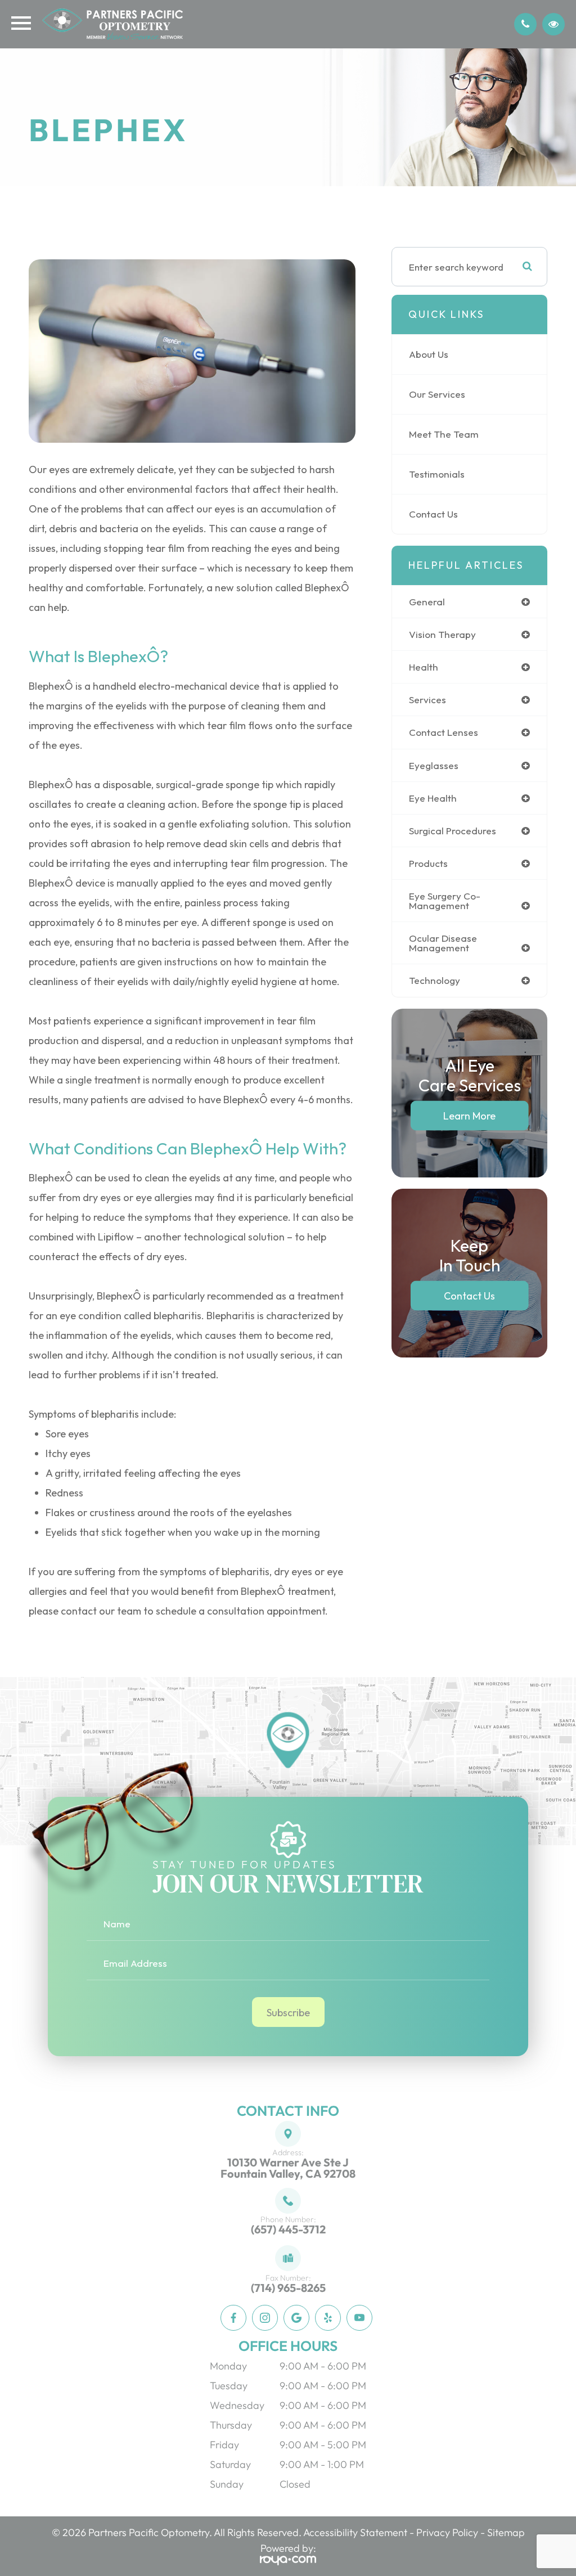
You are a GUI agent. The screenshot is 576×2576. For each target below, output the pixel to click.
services (427, 700)
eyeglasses (434, 765)
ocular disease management (443, 943)
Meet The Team (444, 434)
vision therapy (442, 634)
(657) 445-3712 (288, 2229)
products (428, 863)
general (427, 602)
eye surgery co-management (445, 901)
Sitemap (506, 2532)
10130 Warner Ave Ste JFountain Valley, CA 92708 (288, 2168)
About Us (429, 354)
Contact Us (433, 514)
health (424, 667)
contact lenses (444, 732)
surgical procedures (453, 831)
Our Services (437, 394)
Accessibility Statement (355, 2532)
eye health (433, 798)
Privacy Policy (447, 2532)
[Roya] (288, 2559)
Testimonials (437, 474)
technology (435, 980)
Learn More (469, 1115)
